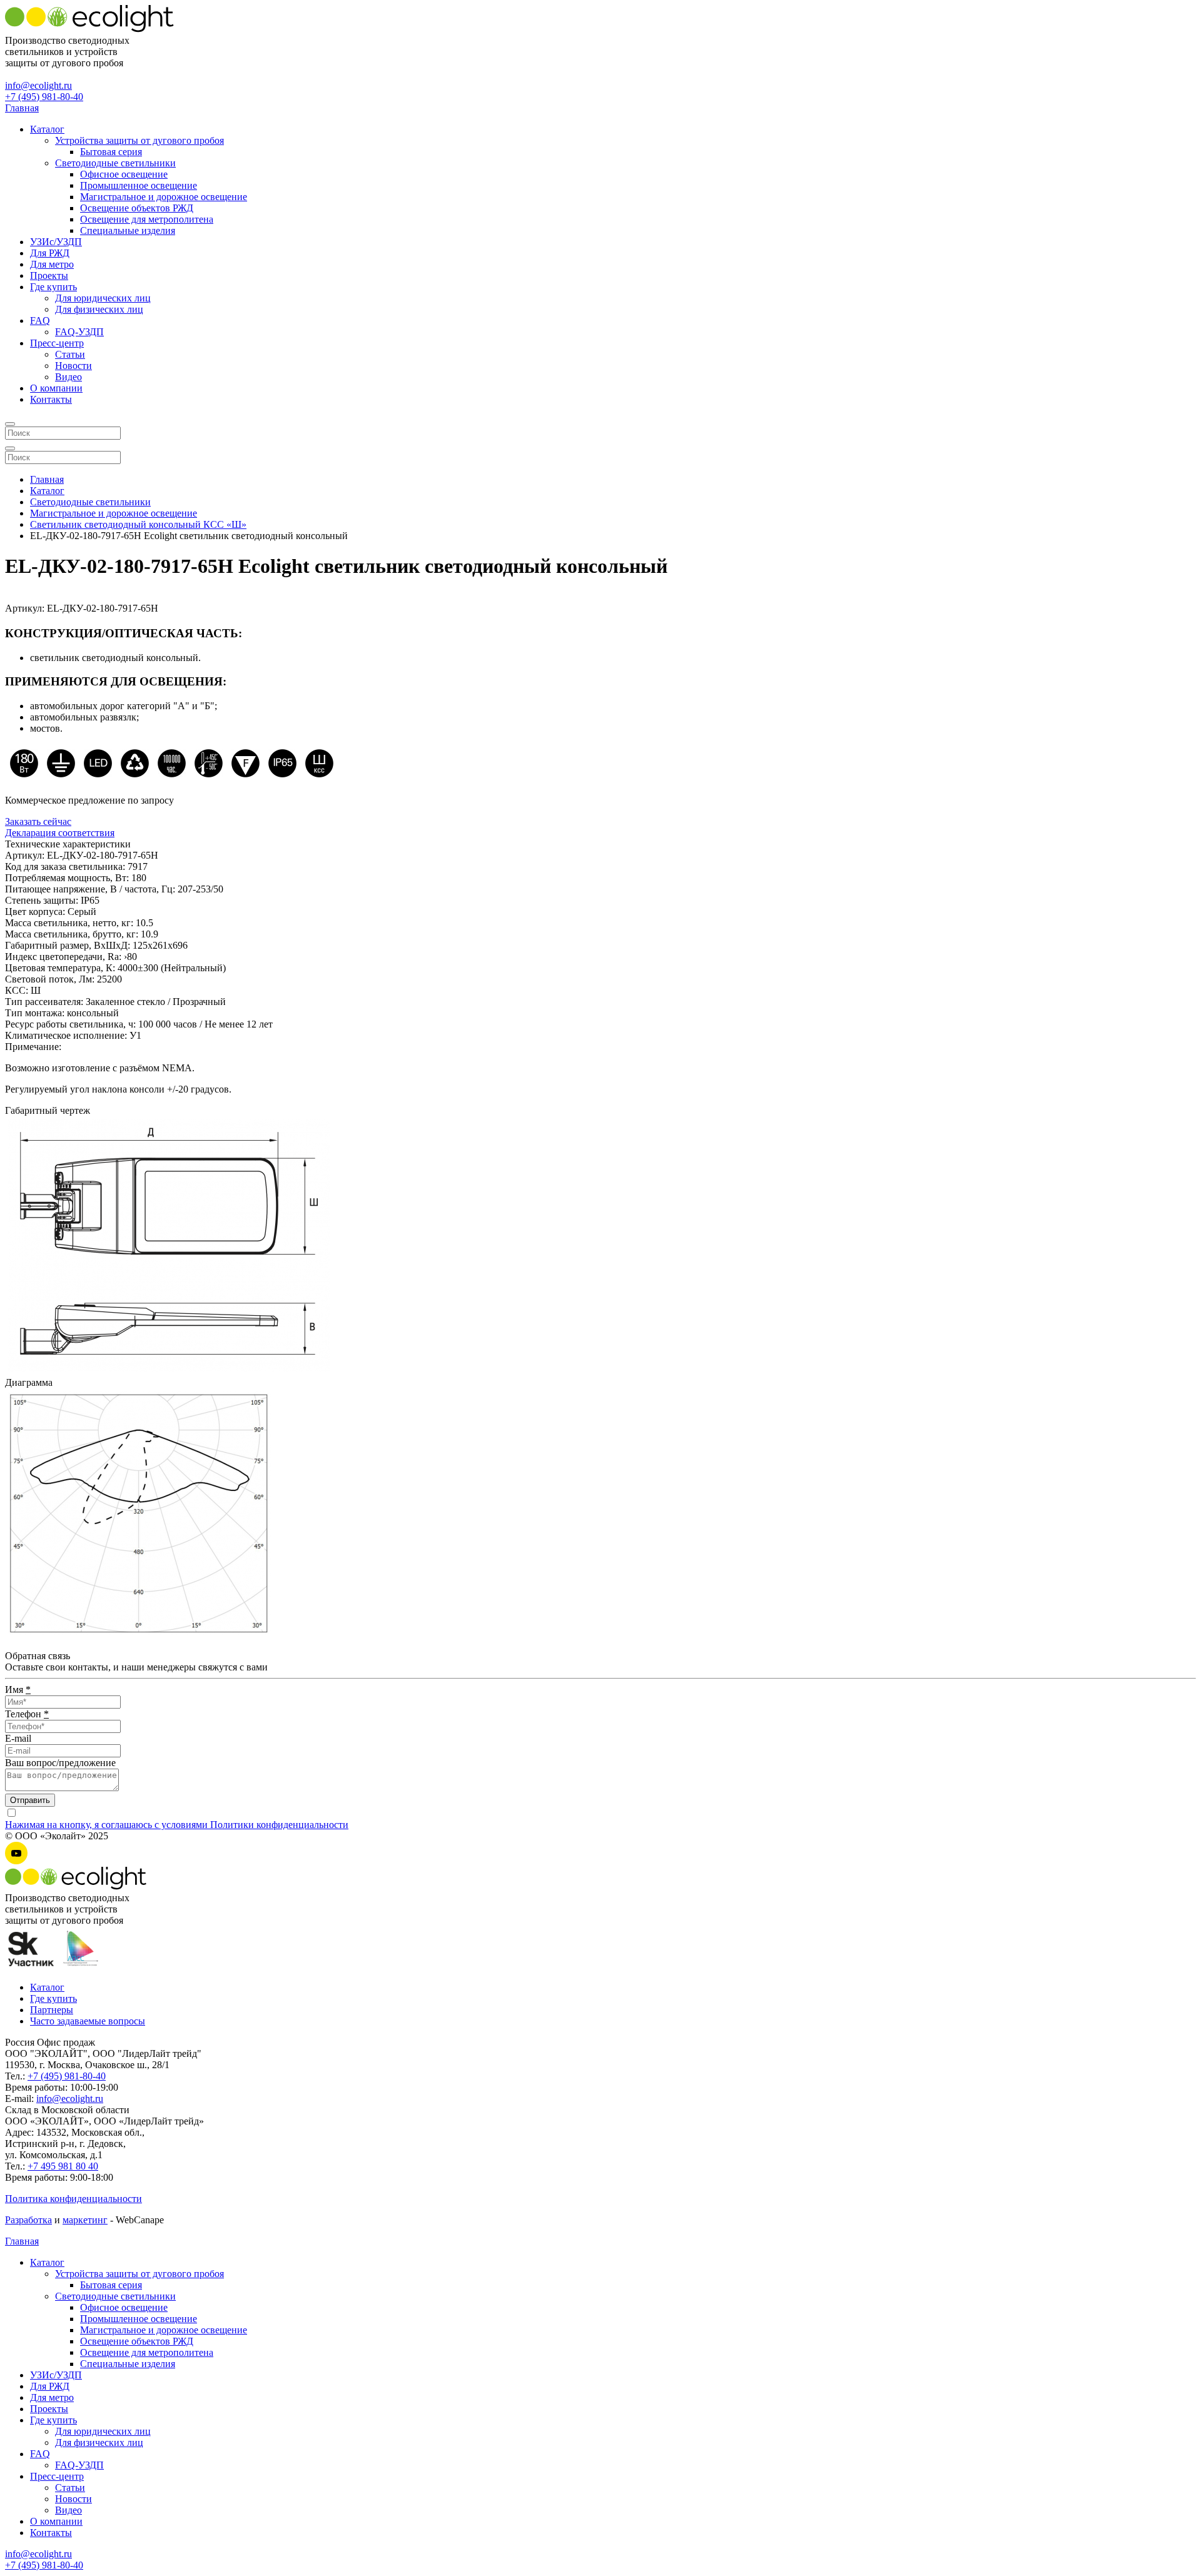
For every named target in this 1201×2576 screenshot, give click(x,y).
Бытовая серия (111, 152)
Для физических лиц (99, 309)
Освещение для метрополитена (147, 219)
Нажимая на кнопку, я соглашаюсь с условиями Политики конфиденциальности (177, 1825)
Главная (22, 108)
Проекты (49, 275)
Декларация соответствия (60, 833)
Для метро (52, 264)
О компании (56, 388)
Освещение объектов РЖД (137, 208)
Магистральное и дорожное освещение (164, 197)
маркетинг (85, 2220)
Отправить (30, 1800)
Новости (73, 366)
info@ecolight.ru (38, 85)
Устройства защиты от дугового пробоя (139, 140)
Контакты (51, 399)
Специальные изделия (128, 230)
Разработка (28, 2220)
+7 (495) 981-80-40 (44, 97)
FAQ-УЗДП (79, 332)
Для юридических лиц (103, 298)
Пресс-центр (57, 343)
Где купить (53, 287)
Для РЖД (50, 253)
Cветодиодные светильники (115, 163)
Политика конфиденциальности (73, 2199)
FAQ (40, 321)
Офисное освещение (124, 174)
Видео (68, 377)
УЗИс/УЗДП (56, 242)
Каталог (47, 129)
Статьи (70, 354)
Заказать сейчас (38, 821)
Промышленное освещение (139, 185)
